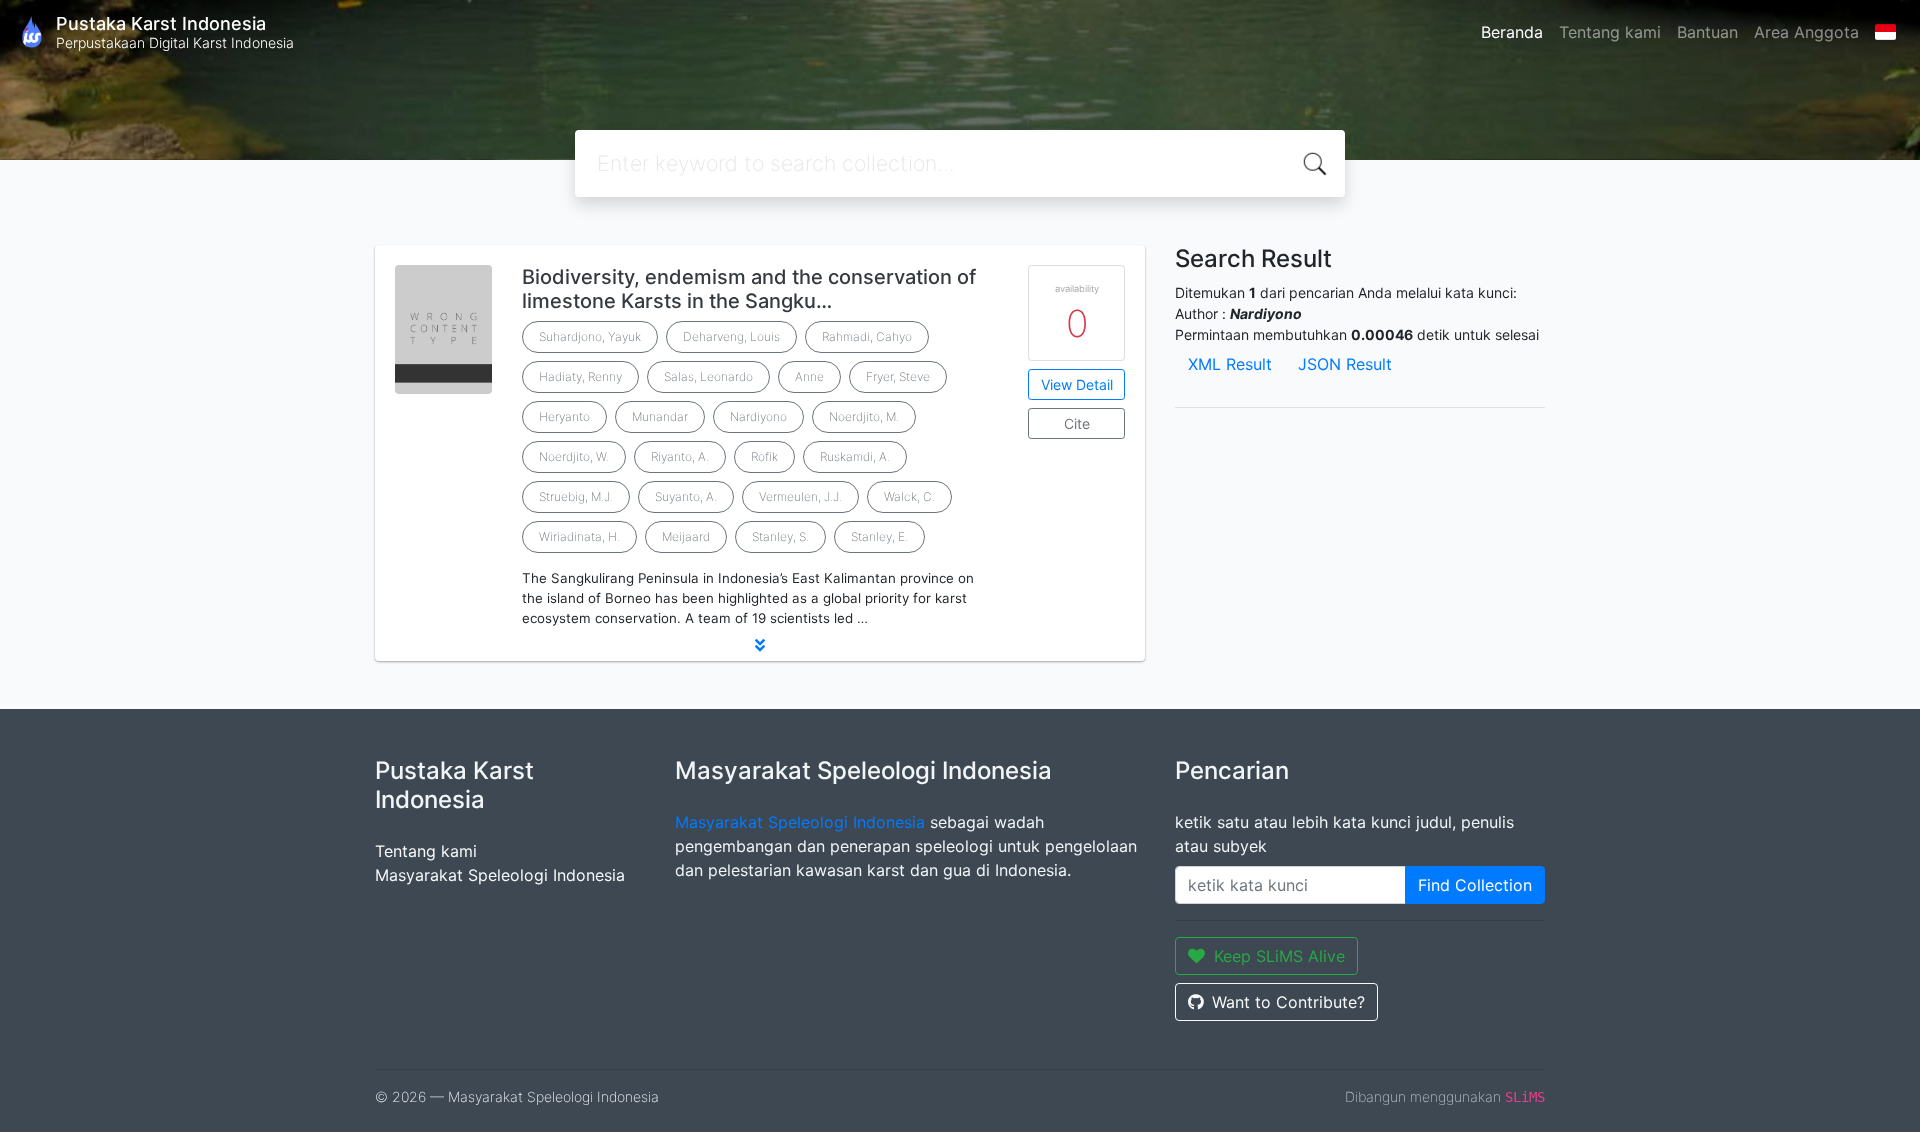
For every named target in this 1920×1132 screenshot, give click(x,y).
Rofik (764, 456)
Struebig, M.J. (576, 496)
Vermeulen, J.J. (800, 496)
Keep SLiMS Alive (1279, 956)
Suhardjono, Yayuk (590, 336)
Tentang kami (1610, 32)
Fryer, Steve (898, 376)
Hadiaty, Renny (580, 376)
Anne (809, 376)
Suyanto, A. (686, 496)
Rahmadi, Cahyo (867, 336)
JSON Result (1345, 364)
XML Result (1230, 364)
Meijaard (686, 536)
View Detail (1077, 384)
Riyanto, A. (680, 456)
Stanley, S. (780, 536)
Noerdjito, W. (574, 456)
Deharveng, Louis (731, 336)
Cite (1077, 423)
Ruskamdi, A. (855, 456)
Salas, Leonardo (708, 376)
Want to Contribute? (1288, 1002)
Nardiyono (758, 416)
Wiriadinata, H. (579, 536)
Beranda (1512, 32)
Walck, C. (909, 496)
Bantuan (1707, 32)
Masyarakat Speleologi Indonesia (500, 875)
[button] (760, 645)
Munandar (660, 416)
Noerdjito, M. (864, 416)
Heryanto (564, 416)
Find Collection (1475, 885)
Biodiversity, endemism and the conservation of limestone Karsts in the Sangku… (749, 289)
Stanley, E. (879, 536)
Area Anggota (1806, 32)
